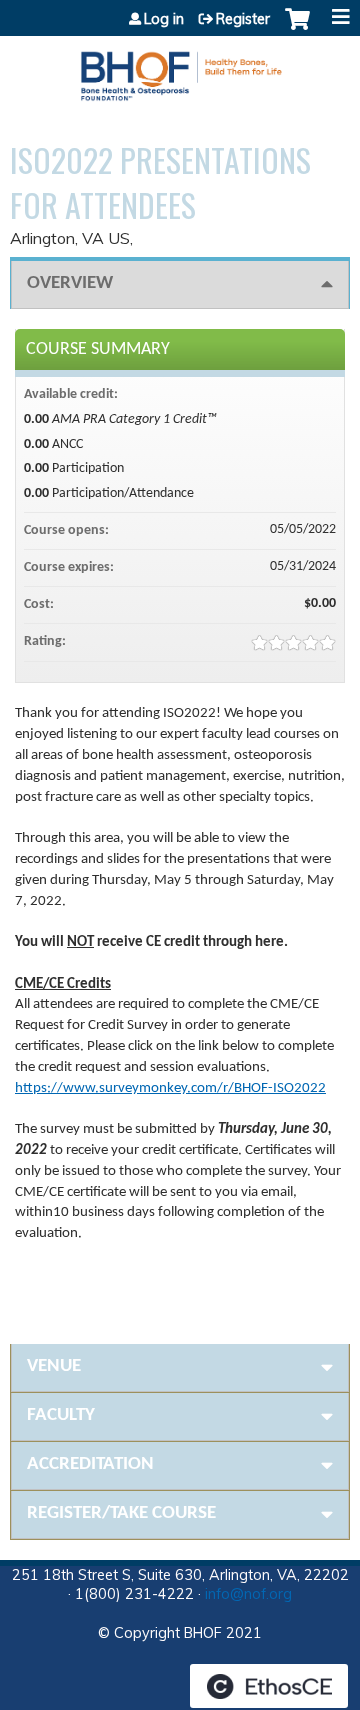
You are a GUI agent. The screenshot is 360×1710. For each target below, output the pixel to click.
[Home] (180, 69)
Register (243, 19)
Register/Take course (121, 1513)
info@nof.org (248, 1594)
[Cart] (297, 29)
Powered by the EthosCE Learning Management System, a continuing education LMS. (269, 1686)
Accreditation (90, 1464)
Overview (70, 283)
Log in (164, 19)
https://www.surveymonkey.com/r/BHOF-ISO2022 (170, 1088)
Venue (54, 1366)
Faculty (61, 1415)
